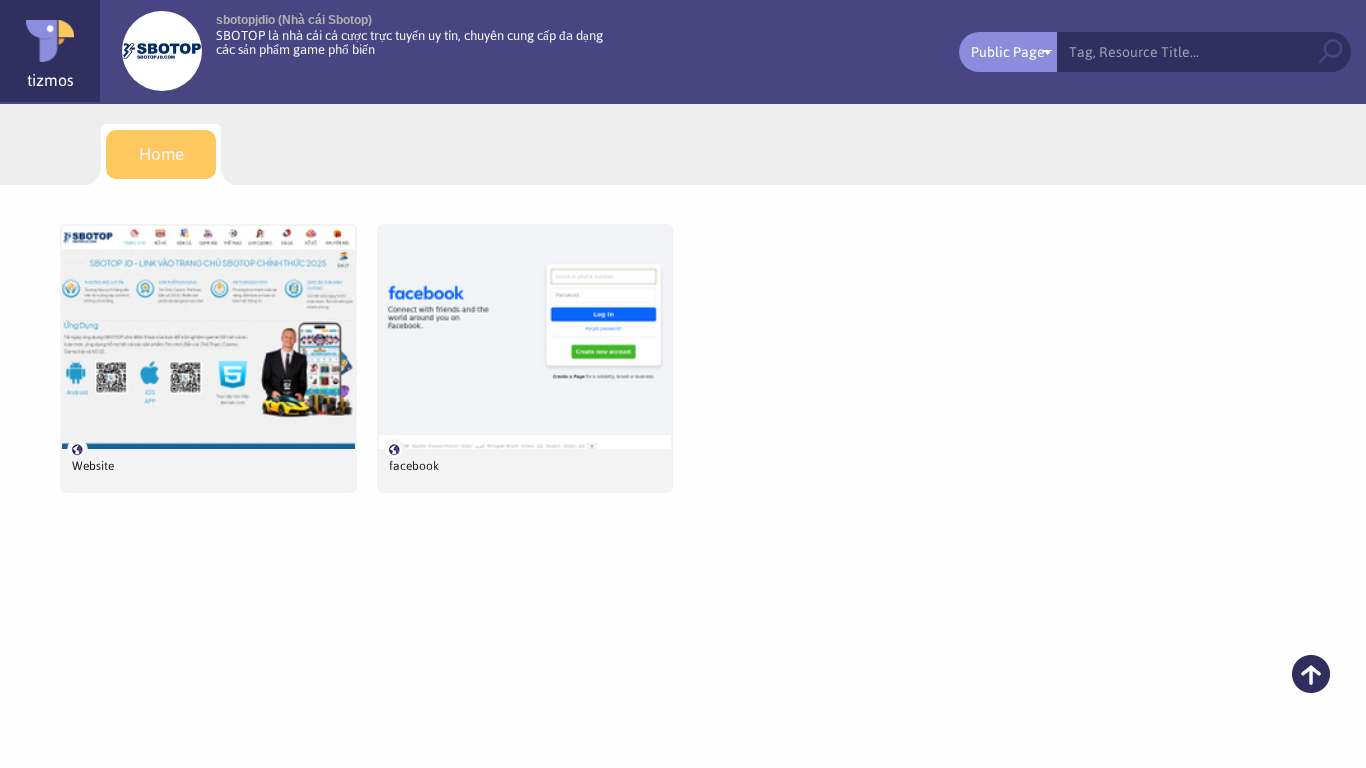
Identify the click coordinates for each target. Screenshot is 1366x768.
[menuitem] (161, 154)
